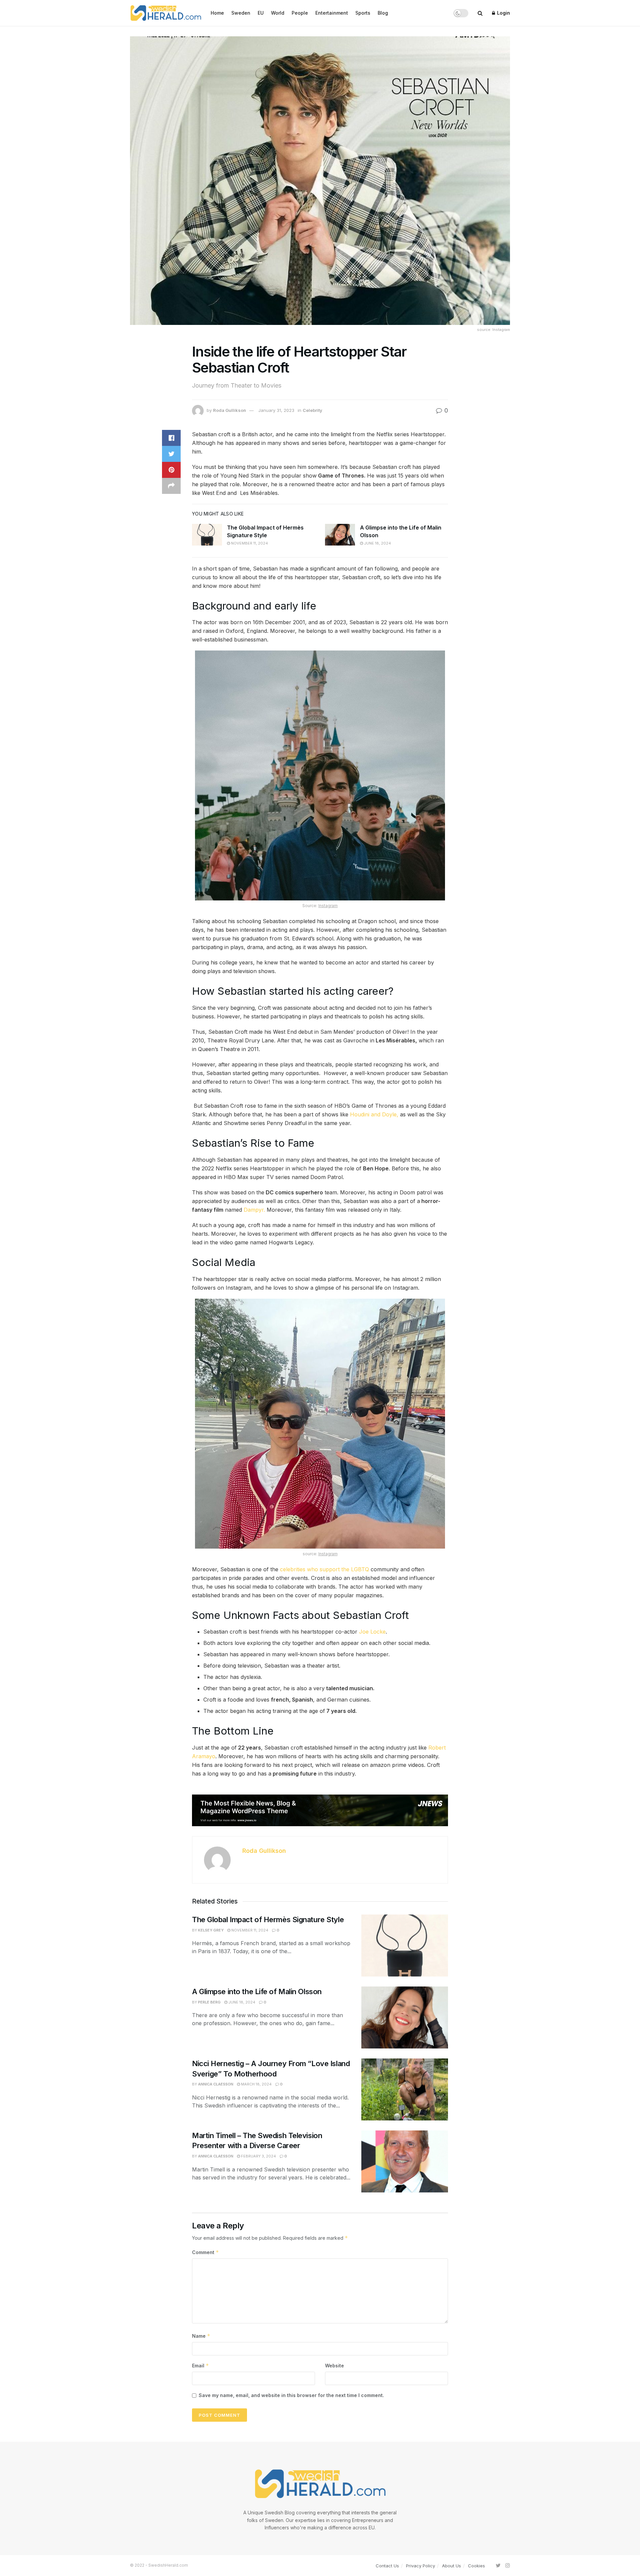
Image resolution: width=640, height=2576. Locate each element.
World (278, 13)
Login (503, 13)
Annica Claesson (216, 2084)
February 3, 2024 (258, 2156)
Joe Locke (372, 1632)
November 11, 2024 (249, 543)
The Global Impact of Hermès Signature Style (268, 1920)
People (300, 13)
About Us (451, 2566)
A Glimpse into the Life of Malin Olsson (258, 1991)
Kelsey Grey (211, 1930)
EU (261, 13)
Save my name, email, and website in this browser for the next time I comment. (291, 2395)
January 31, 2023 (276, 410)
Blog (383, 13)
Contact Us (387, 2566)
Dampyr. (254, 1210)
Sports (363, 13)
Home (217, 13)
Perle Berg (209, 2002)
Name (201, 2336)
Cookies (476, 2566)
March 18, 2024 (256, 2084)
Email (200, 2366)
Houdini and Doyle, (374, 1114)
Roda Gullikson (229, 410)
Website (334, 2366)
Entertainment (332, 13)
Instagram (328, 906)
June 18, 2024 (377, 543)
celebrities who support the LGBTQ (324, 1569)
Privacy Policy (420, 2566)
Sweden (241, 13)
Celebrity (312, 410)
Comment (205, 2252)
